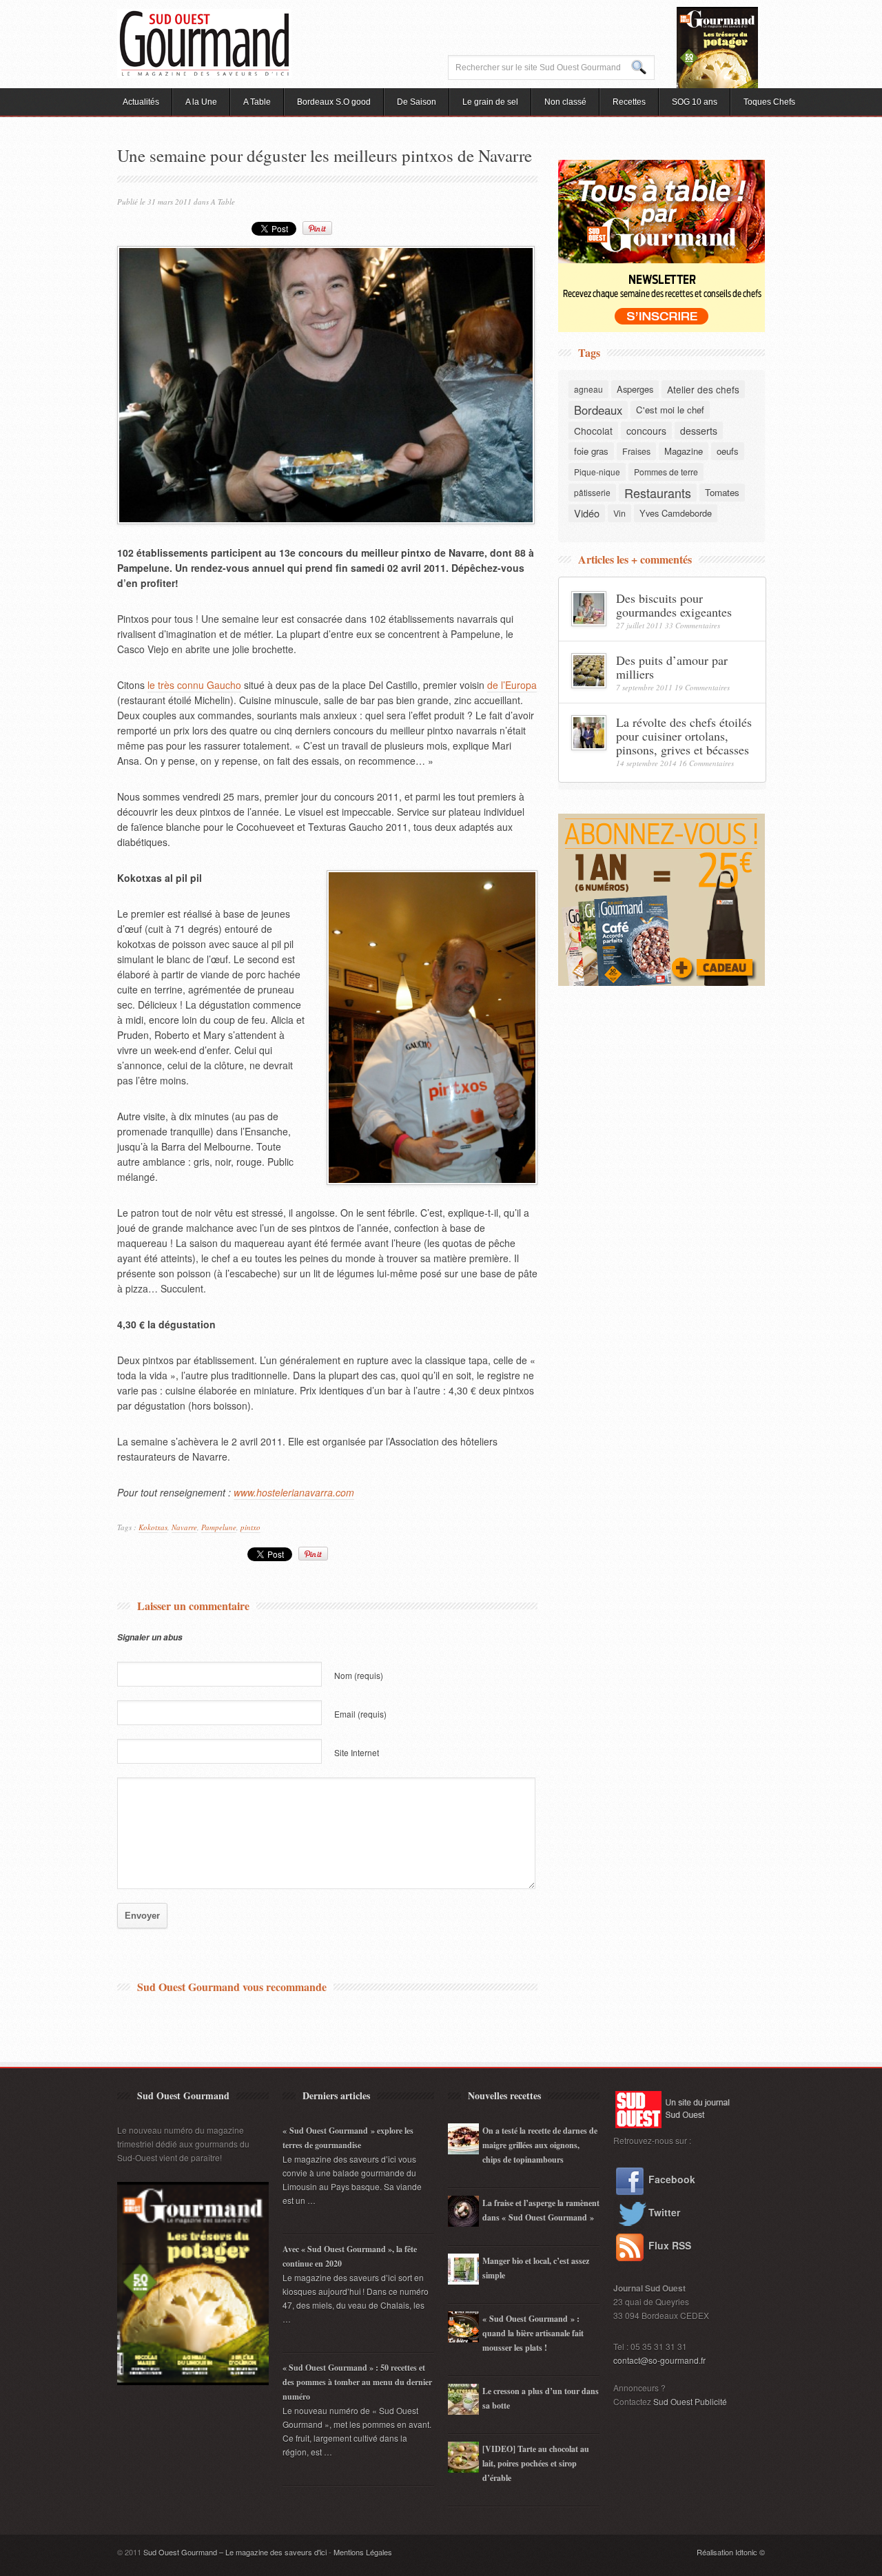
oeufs (728, 451)
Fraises (636, 451)
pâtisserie (592, 492)
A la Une (201, 102)
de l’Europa (512, 685)
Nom (359, 1675)
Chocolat (593, 431)
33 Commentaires (693, 625)
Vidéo (587, 513)
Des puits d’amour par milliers (672, 667)
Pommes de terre (666, 472)
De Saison (417, 102)
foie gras (591, 451)
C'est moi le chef (670, 410)
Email (360, 1714)
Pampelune (219, 1527)
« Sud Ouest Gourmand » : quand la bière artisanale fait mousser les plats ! (533, 2333)
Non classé (565, 102)
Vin (619, 513)
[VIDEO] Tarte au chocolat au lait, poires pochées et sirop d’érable (536, 2463)
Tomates (722, 492)
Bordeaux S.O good (334, 102)
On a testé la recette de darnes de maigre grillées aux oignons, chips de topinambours (540, 2145)
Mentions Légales (363, 2552)
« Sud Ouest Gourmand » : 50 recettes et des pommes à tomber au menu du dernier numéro (357, 2382)
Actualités (141, 102)
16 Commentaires (706, 763)
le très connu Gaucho (194, 685)
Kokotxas (153, 1527)
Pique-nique (597, 472)
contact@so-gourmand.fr (659, 2360)
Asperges (635, 389)
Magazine (684, 451)
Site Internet (357, 1752)
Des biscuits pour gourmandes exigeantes (674, 605)
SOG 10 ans (695, 102)
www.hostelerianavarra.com (294, 1492)
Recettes (629, 102)
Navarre (184, 1527)
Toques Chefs (769, 102)
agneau (588, 389)
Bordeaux (598, 410)
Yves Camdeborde (676, 513)
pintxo (250, 1527)
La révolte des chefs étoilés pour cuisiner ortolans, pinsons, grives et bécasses (684, 736)
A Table (257, 102)
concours (646, 431)
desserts (699, 431)
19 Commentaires (702, 687)
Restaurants (658, 493)
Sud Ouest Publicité (690, 2401)
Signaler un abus (150, 1637)
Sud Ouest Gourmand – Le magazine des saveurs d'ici (235, 2552)
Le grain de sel (490, 102)
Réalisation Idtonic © (731, 2552)
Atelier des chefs (703, 389)
